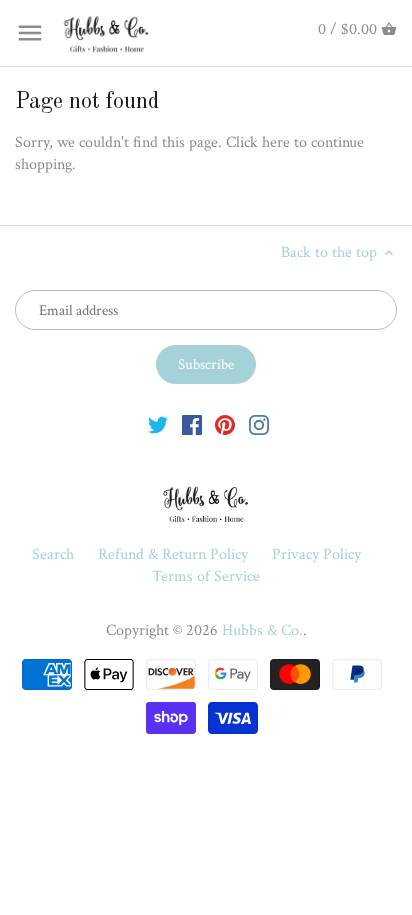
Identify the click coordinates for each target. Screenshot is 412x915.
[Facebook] (192, 425)
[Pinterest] (225, 425)
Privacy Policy (316, 554)
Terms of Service (206, 576)
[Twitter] (158, 425)
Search (53, 554)
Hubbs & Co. (262, 630)
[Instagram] (259, 425)
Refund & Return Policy (175, 554)
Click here (258, 142)
